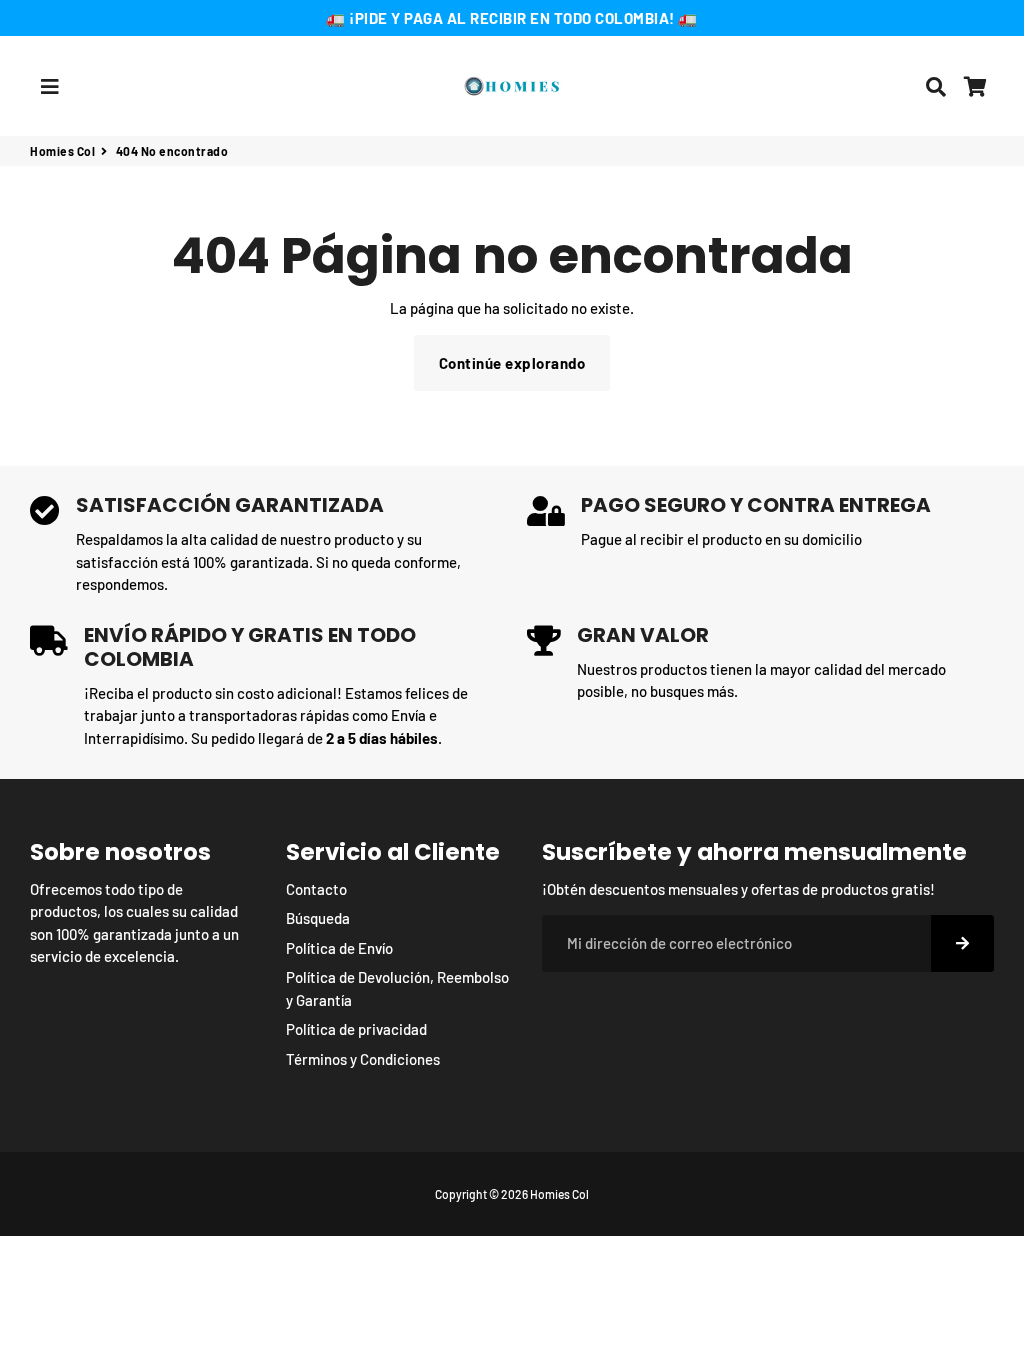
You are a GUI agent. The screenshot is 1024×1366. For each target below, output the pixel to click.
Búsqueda (318, 918)
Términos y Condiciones (363, 1059)
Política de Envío (339, 948)
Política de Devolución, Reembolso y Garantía (397, 988)
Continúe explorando (512, 363)
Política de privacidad (356, 1029)
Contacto (316, 889)
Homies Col (62, 151)
